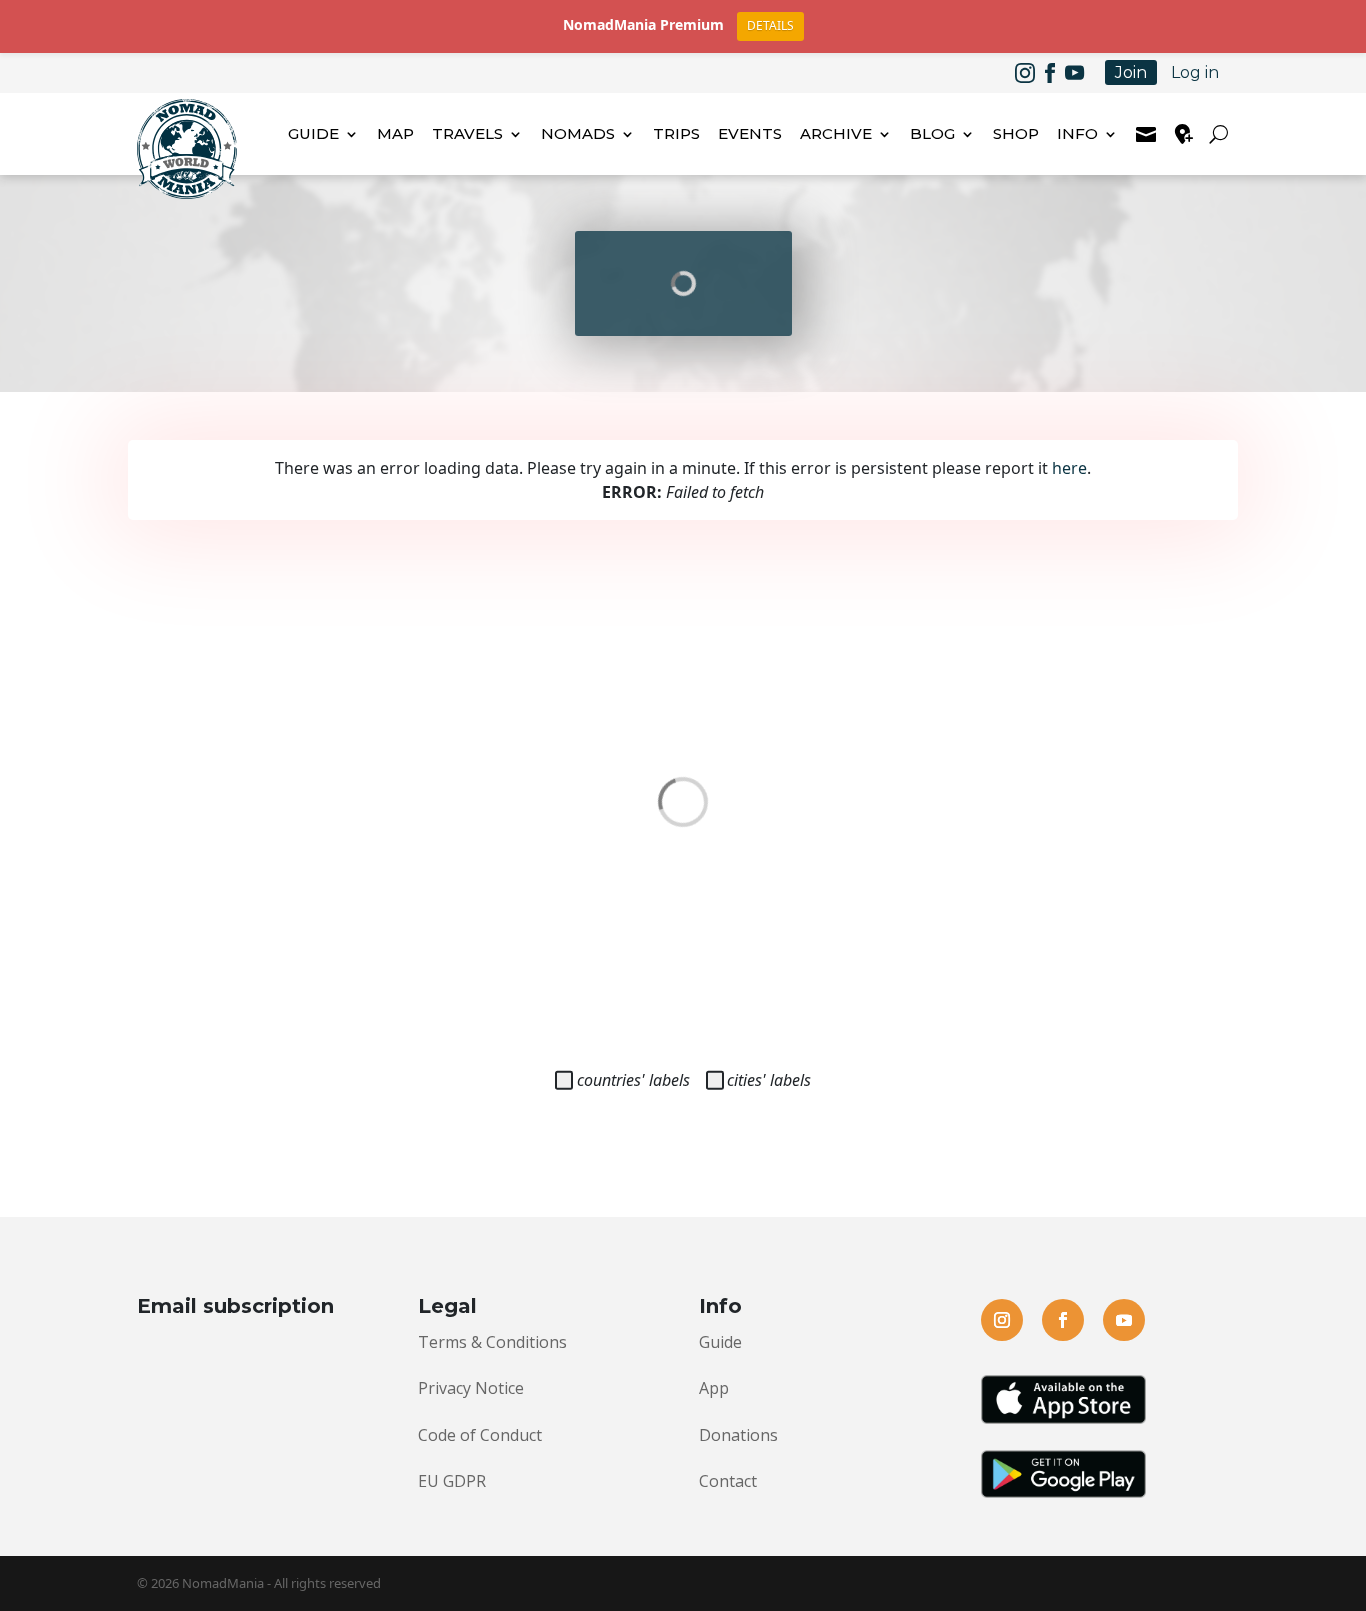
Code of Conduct (480, 1435)
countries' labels (633, 1080)
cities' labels (769, 1080)
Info (1077, 133)
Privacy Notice (471, 1388)
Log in (1195, 72)
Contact (728, 1481)
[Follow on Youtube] (1075, 73)
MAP (395, 133)
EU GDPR (452, 1481)
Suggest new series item (1184, 134)
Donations (738, 1435)
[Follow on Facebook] (1050, 73)
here (1069, 468)
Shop (1016, 133)
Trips (676, 133)
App (714, 1388)
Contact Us (1146, 134)
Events (750, 133)
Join (1131, 72)
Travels (467, 133)
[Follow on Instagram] (1025, 73)
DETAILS (770, 25)
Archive (836, 133)
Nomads (578, 133)
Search (1221, 134)
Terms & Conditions (492, 1342)
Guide (313, 133)
